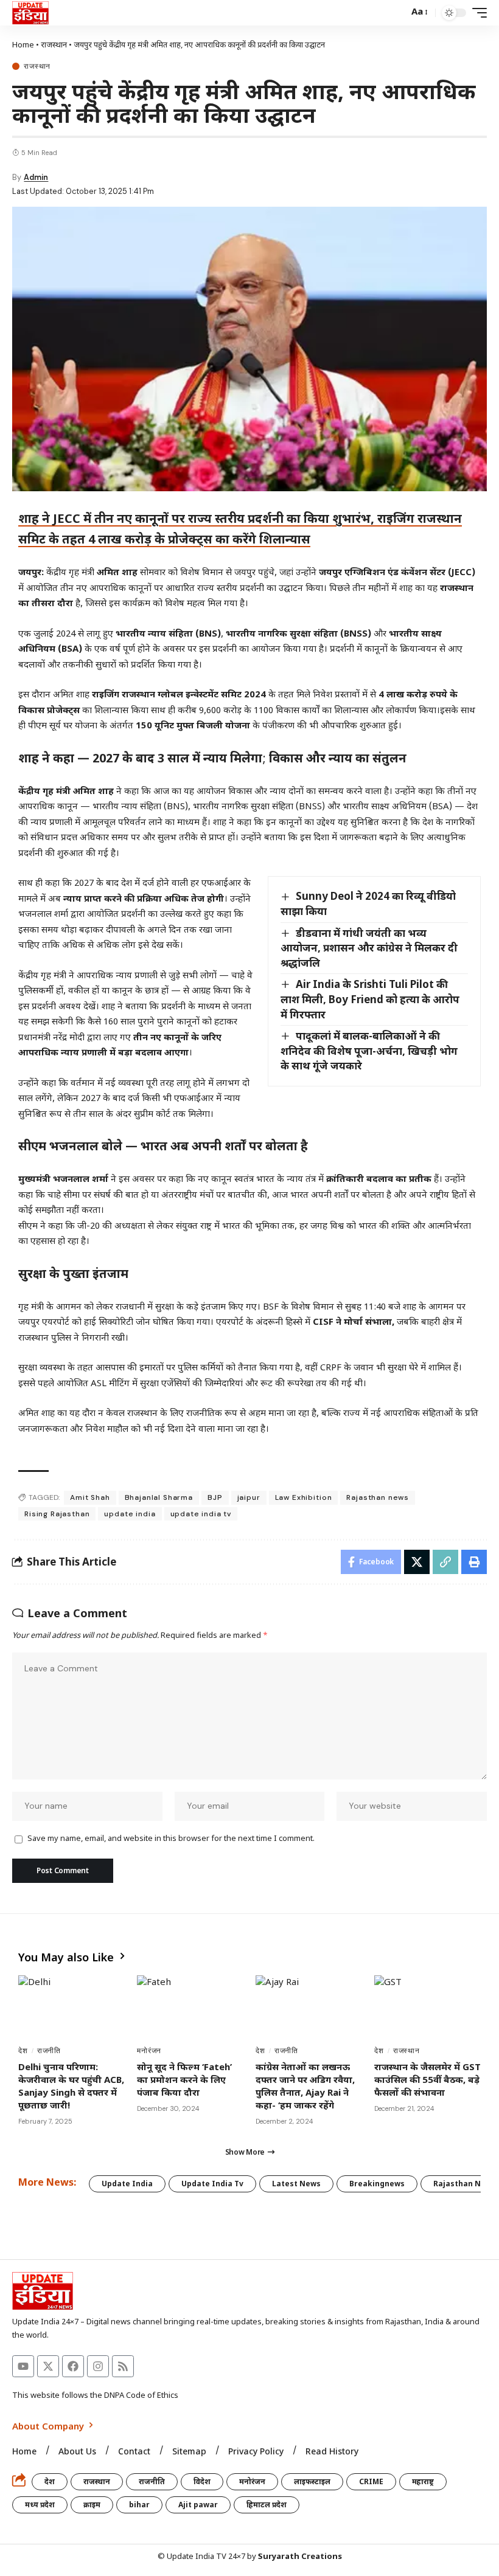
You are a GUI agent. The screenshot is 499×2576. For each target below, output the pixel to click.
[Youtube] (23, 2366)
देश (23, 2051)
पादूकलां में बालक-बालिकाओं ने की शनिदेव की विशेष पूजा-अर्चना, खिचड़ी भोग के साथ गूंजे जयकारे (369, 1051)
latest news (296, 2184)
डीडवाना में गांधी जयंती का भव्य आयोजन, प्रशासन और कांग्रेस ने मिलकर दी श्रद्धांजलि (369, 948)
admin (36, 177)
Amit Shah (90, 1497)
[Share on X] (417, 1562)
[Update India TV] (30, 13)
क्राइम (92, 2505)
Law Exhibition (304, 1497)
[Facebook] (73, 2366)
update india (130, 1514)
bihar (139, 2505)
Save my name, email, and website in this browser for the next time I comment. (171, 1839)
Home (23, 44)
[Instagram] (98, 2366)
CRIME (371, 2481)
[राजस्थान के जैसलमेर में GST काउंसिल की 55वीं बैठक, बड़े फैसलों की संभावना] (427, 2007)
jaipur (249, 1497)
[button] (396, 13)
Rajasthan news (378, 1497)
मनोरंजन (149, 2051)
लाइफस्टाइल (312, 2481)
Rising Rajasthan (57, 1514)
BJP (215, 1497)
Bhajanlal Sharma (159, 1497)
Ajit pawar (198, 2505)
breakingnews (377, 2184)
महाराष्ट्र (423, 2481)
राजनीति (49, 2051)
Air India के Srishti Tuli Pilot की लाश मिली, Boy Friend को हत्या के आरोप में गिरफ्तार (370, 999)
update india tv (201, 1514)
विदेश (202, 2481)
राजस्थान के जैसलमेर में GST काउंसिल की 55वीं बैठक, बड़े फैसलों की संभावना (427, 2079)
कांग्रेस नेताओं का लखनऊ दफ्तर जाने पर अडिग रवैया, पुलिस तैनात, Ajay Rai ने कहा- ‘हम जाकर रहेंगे (305, 2086)
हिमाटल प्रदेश (267, 2505)
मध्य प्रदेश (40, 2505)
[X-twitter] (48, 2366)
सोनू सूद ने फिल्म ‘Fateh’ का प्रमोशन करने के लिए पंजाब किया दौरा (184, 2079)
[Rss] (123, 2366)
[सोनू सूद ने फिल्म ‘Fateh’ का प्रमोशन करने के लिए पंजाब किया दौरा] (190, 2007)
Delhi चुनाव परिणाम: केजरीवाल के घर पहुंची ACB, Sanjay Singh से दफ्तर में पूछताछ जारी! (71, 2086)
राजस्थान (54, 44)
